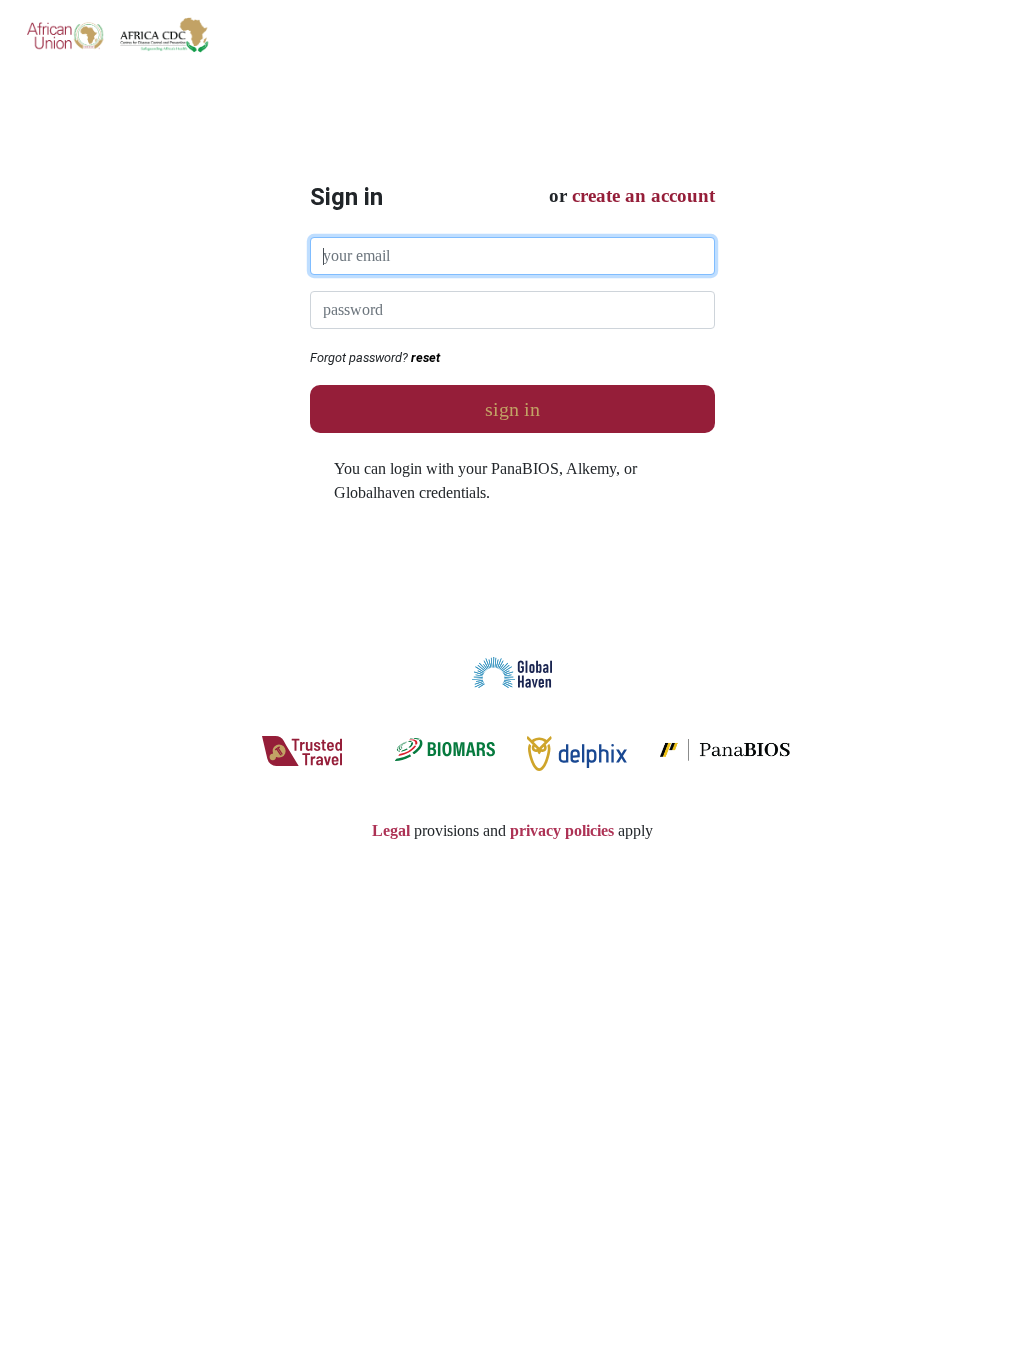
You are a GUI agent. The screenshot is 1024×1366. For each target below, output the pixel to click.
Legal (391, 830)
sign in (512, 409)
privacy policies (562, 830)
